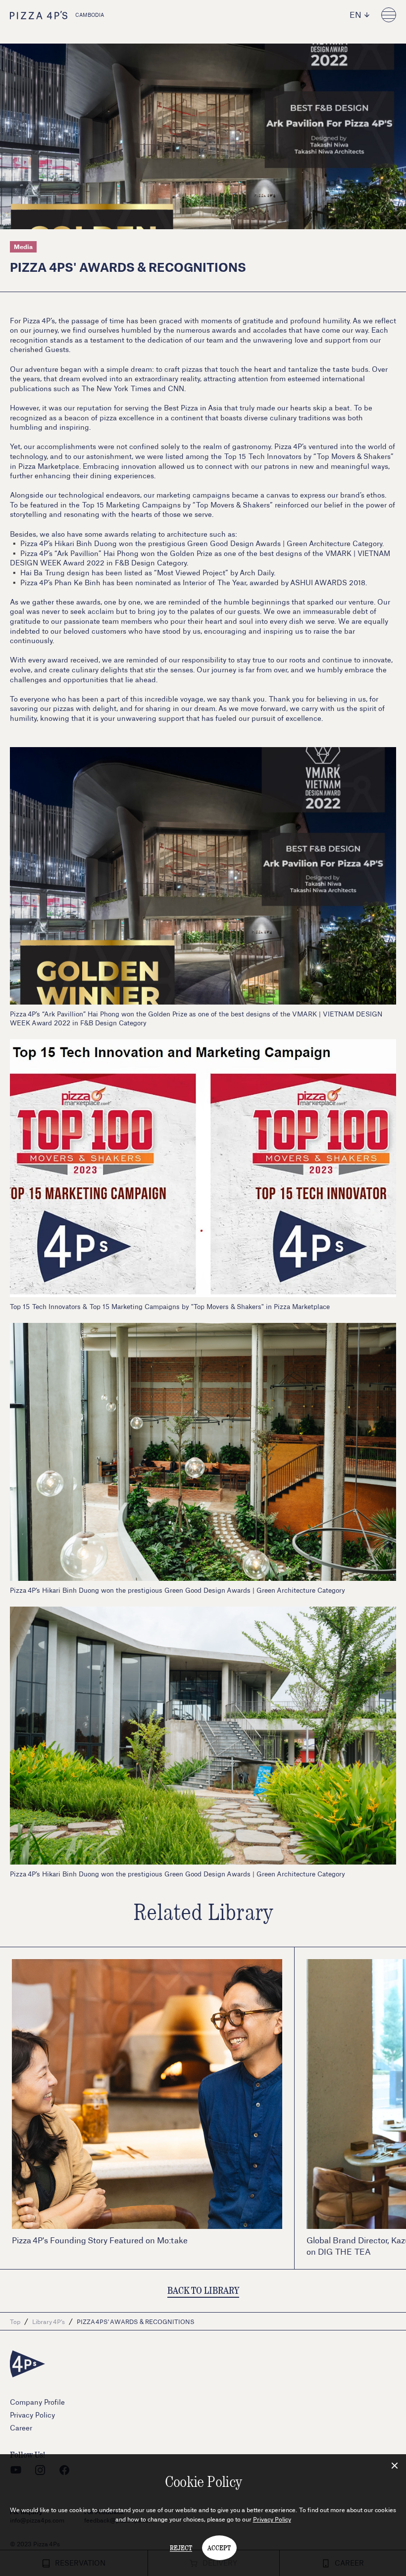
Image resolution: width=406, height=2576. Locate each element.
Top (15, 2322)
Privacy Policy (272, 2519)
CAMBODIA (90, 15)
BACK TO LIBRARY (203, 2290)
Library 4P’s (49, 2322)
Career (21, 2428)
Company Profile (37, 2402)
